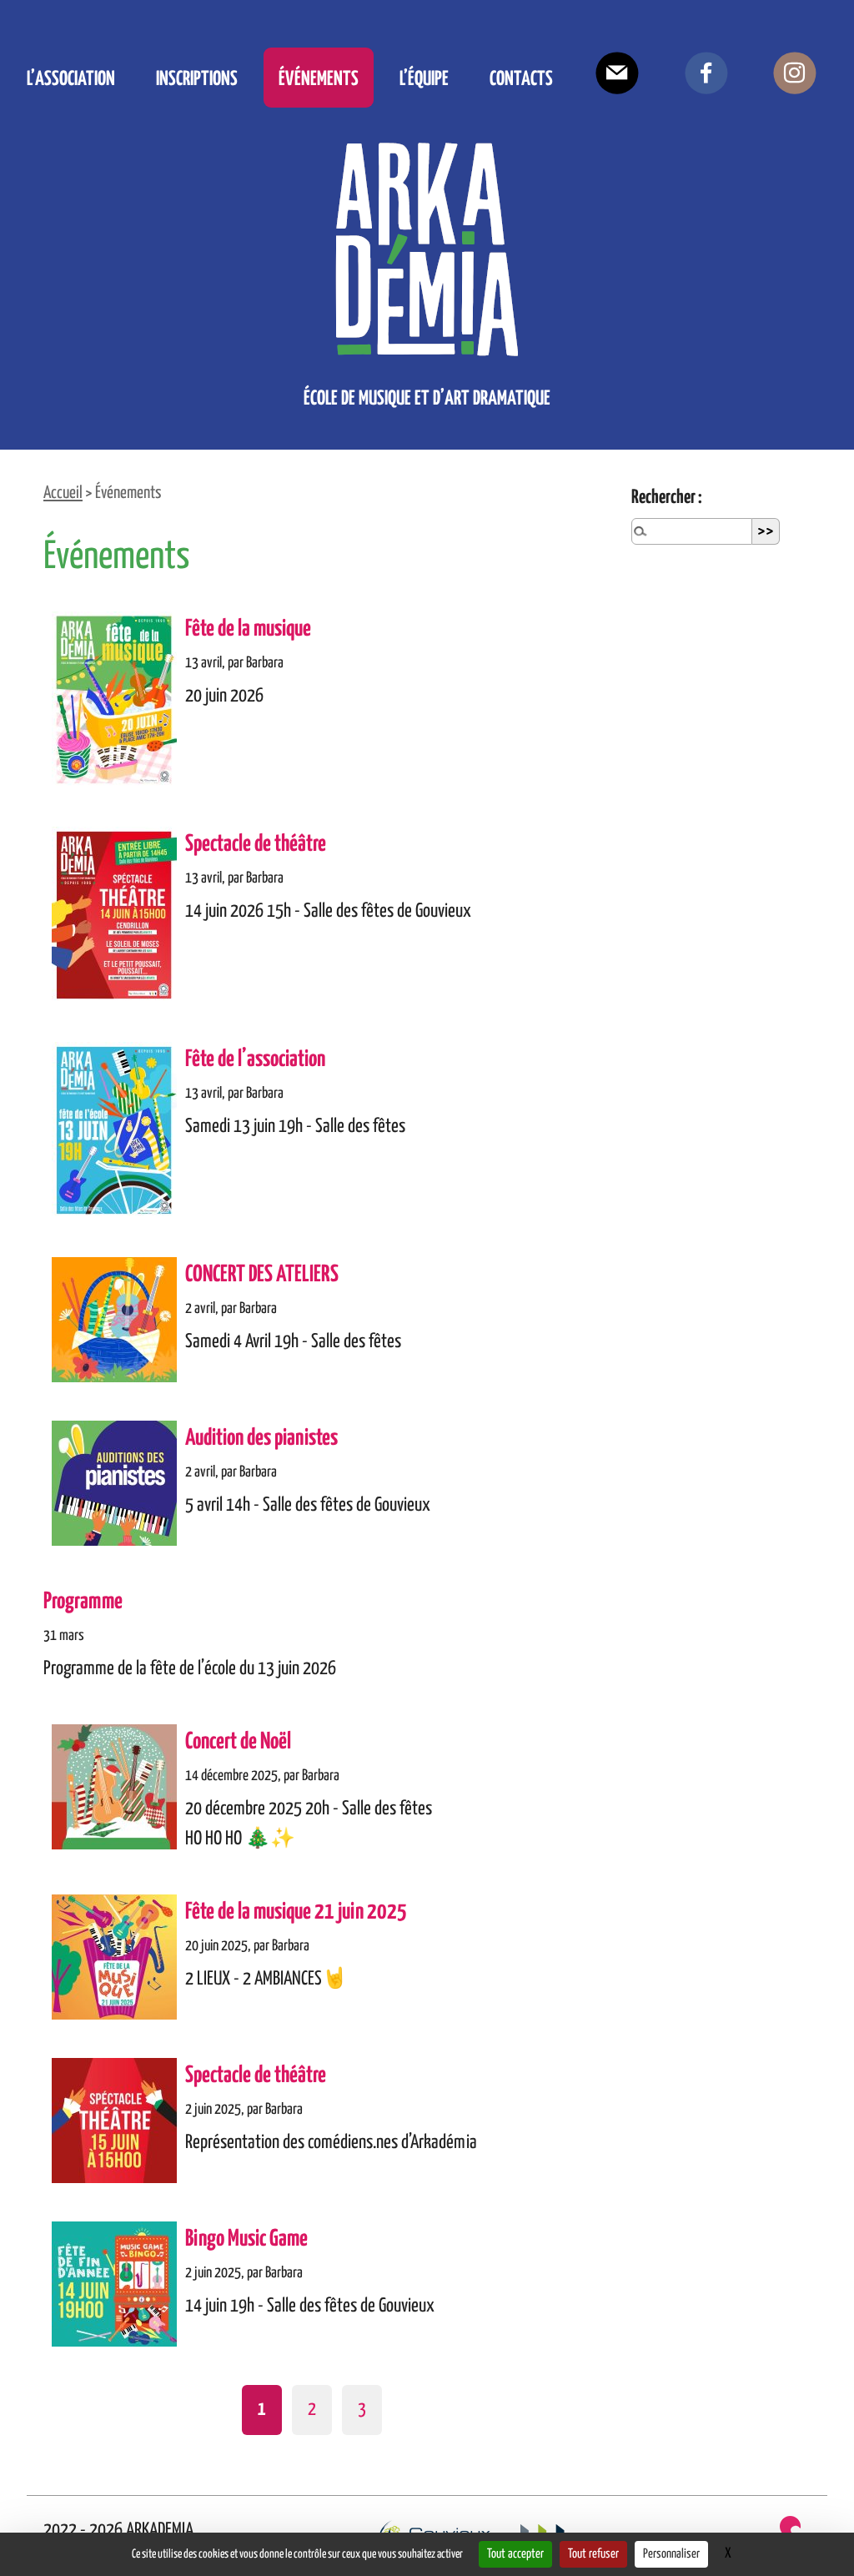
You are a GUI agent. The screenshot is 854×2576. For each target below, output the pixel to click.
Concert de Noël (238, 1742)
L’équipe (424, 77)
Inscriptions (197, 77)
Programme (83, 1602)
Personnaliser (671, 2554)
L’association (71, 77)
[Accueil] (427, 249)
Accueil (63, 493)
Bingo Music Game (246, 2239)
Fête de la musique (248, 629)
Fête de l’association (255, 1060)
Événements (319, 77)
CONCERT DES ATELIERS (262, 1275)
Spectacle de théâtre (256, 845)
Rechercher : (667, 498)
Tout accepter (515, 2554)
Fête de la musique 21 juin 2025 (296, 1912)
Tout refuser (593, 2554)
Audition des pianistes (261, 1439)
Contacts (521, 77)
